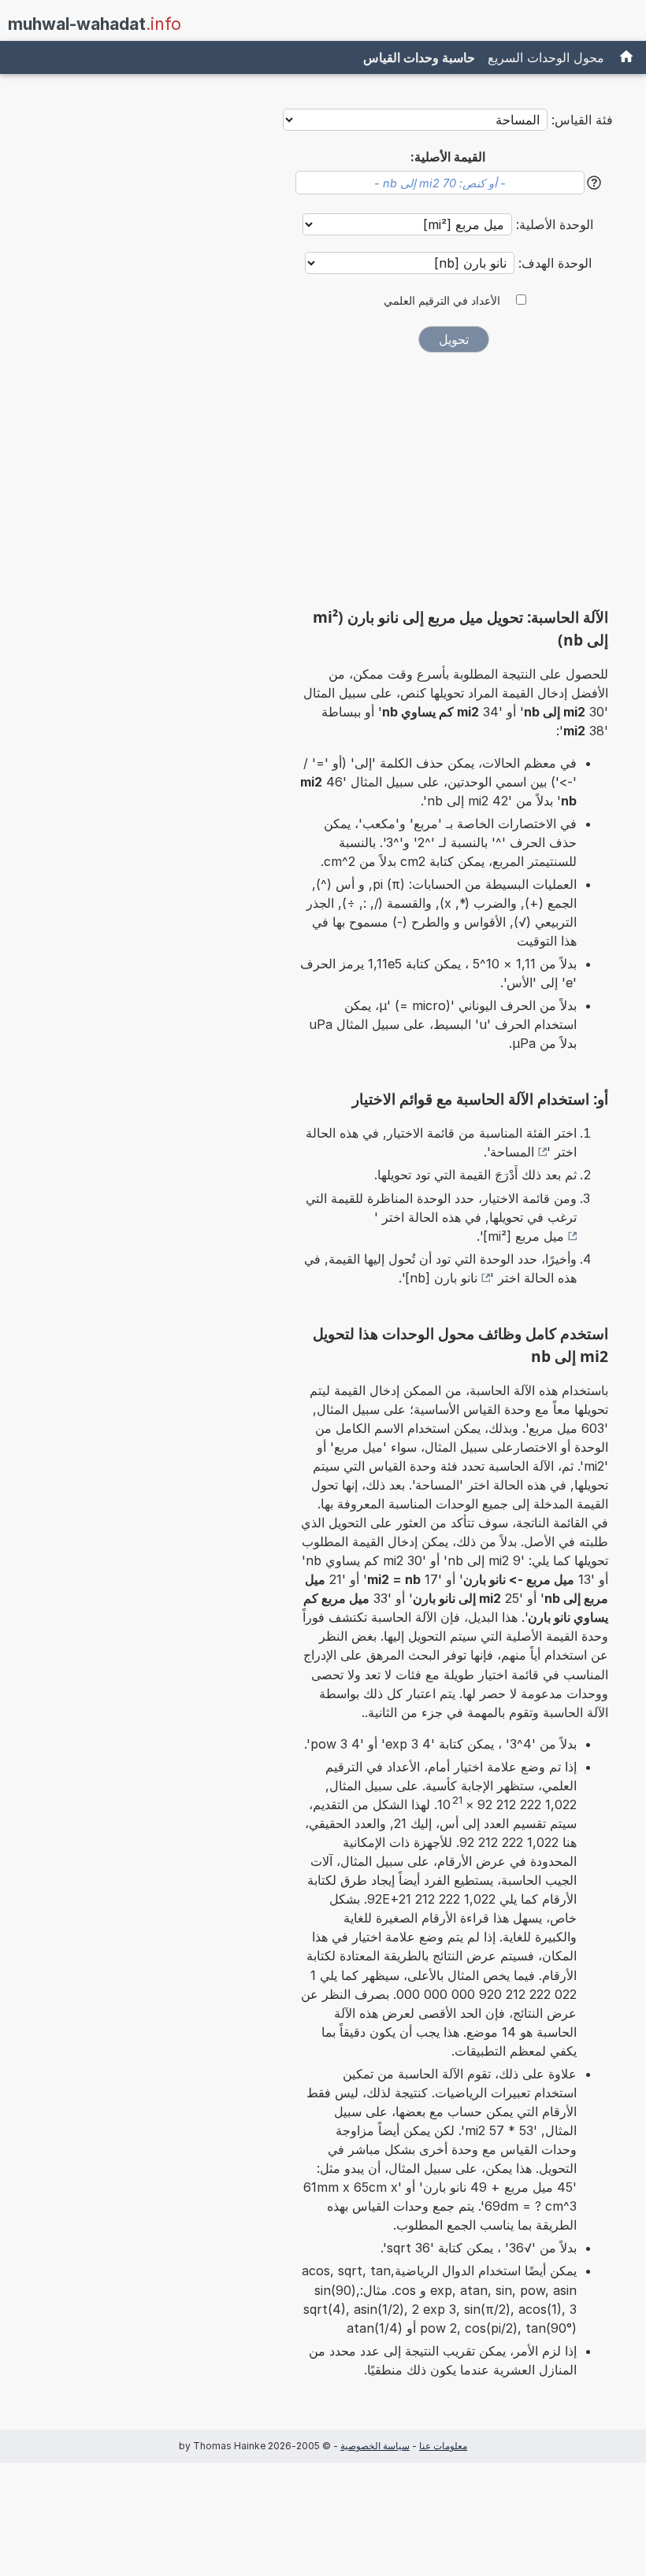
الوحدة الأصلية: (553, 224)
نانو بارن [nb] (441, 1278)
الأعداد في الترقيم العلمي (442, 301)
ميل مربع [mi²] (523, 1236)
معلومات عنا (443, 2446)
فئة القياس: (582, 120)
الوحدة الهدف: (553, 263)
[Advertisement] (454, 486)
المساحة (512, 1152)
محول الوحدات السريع (546, 57)
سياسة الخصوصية (375, 2446)
